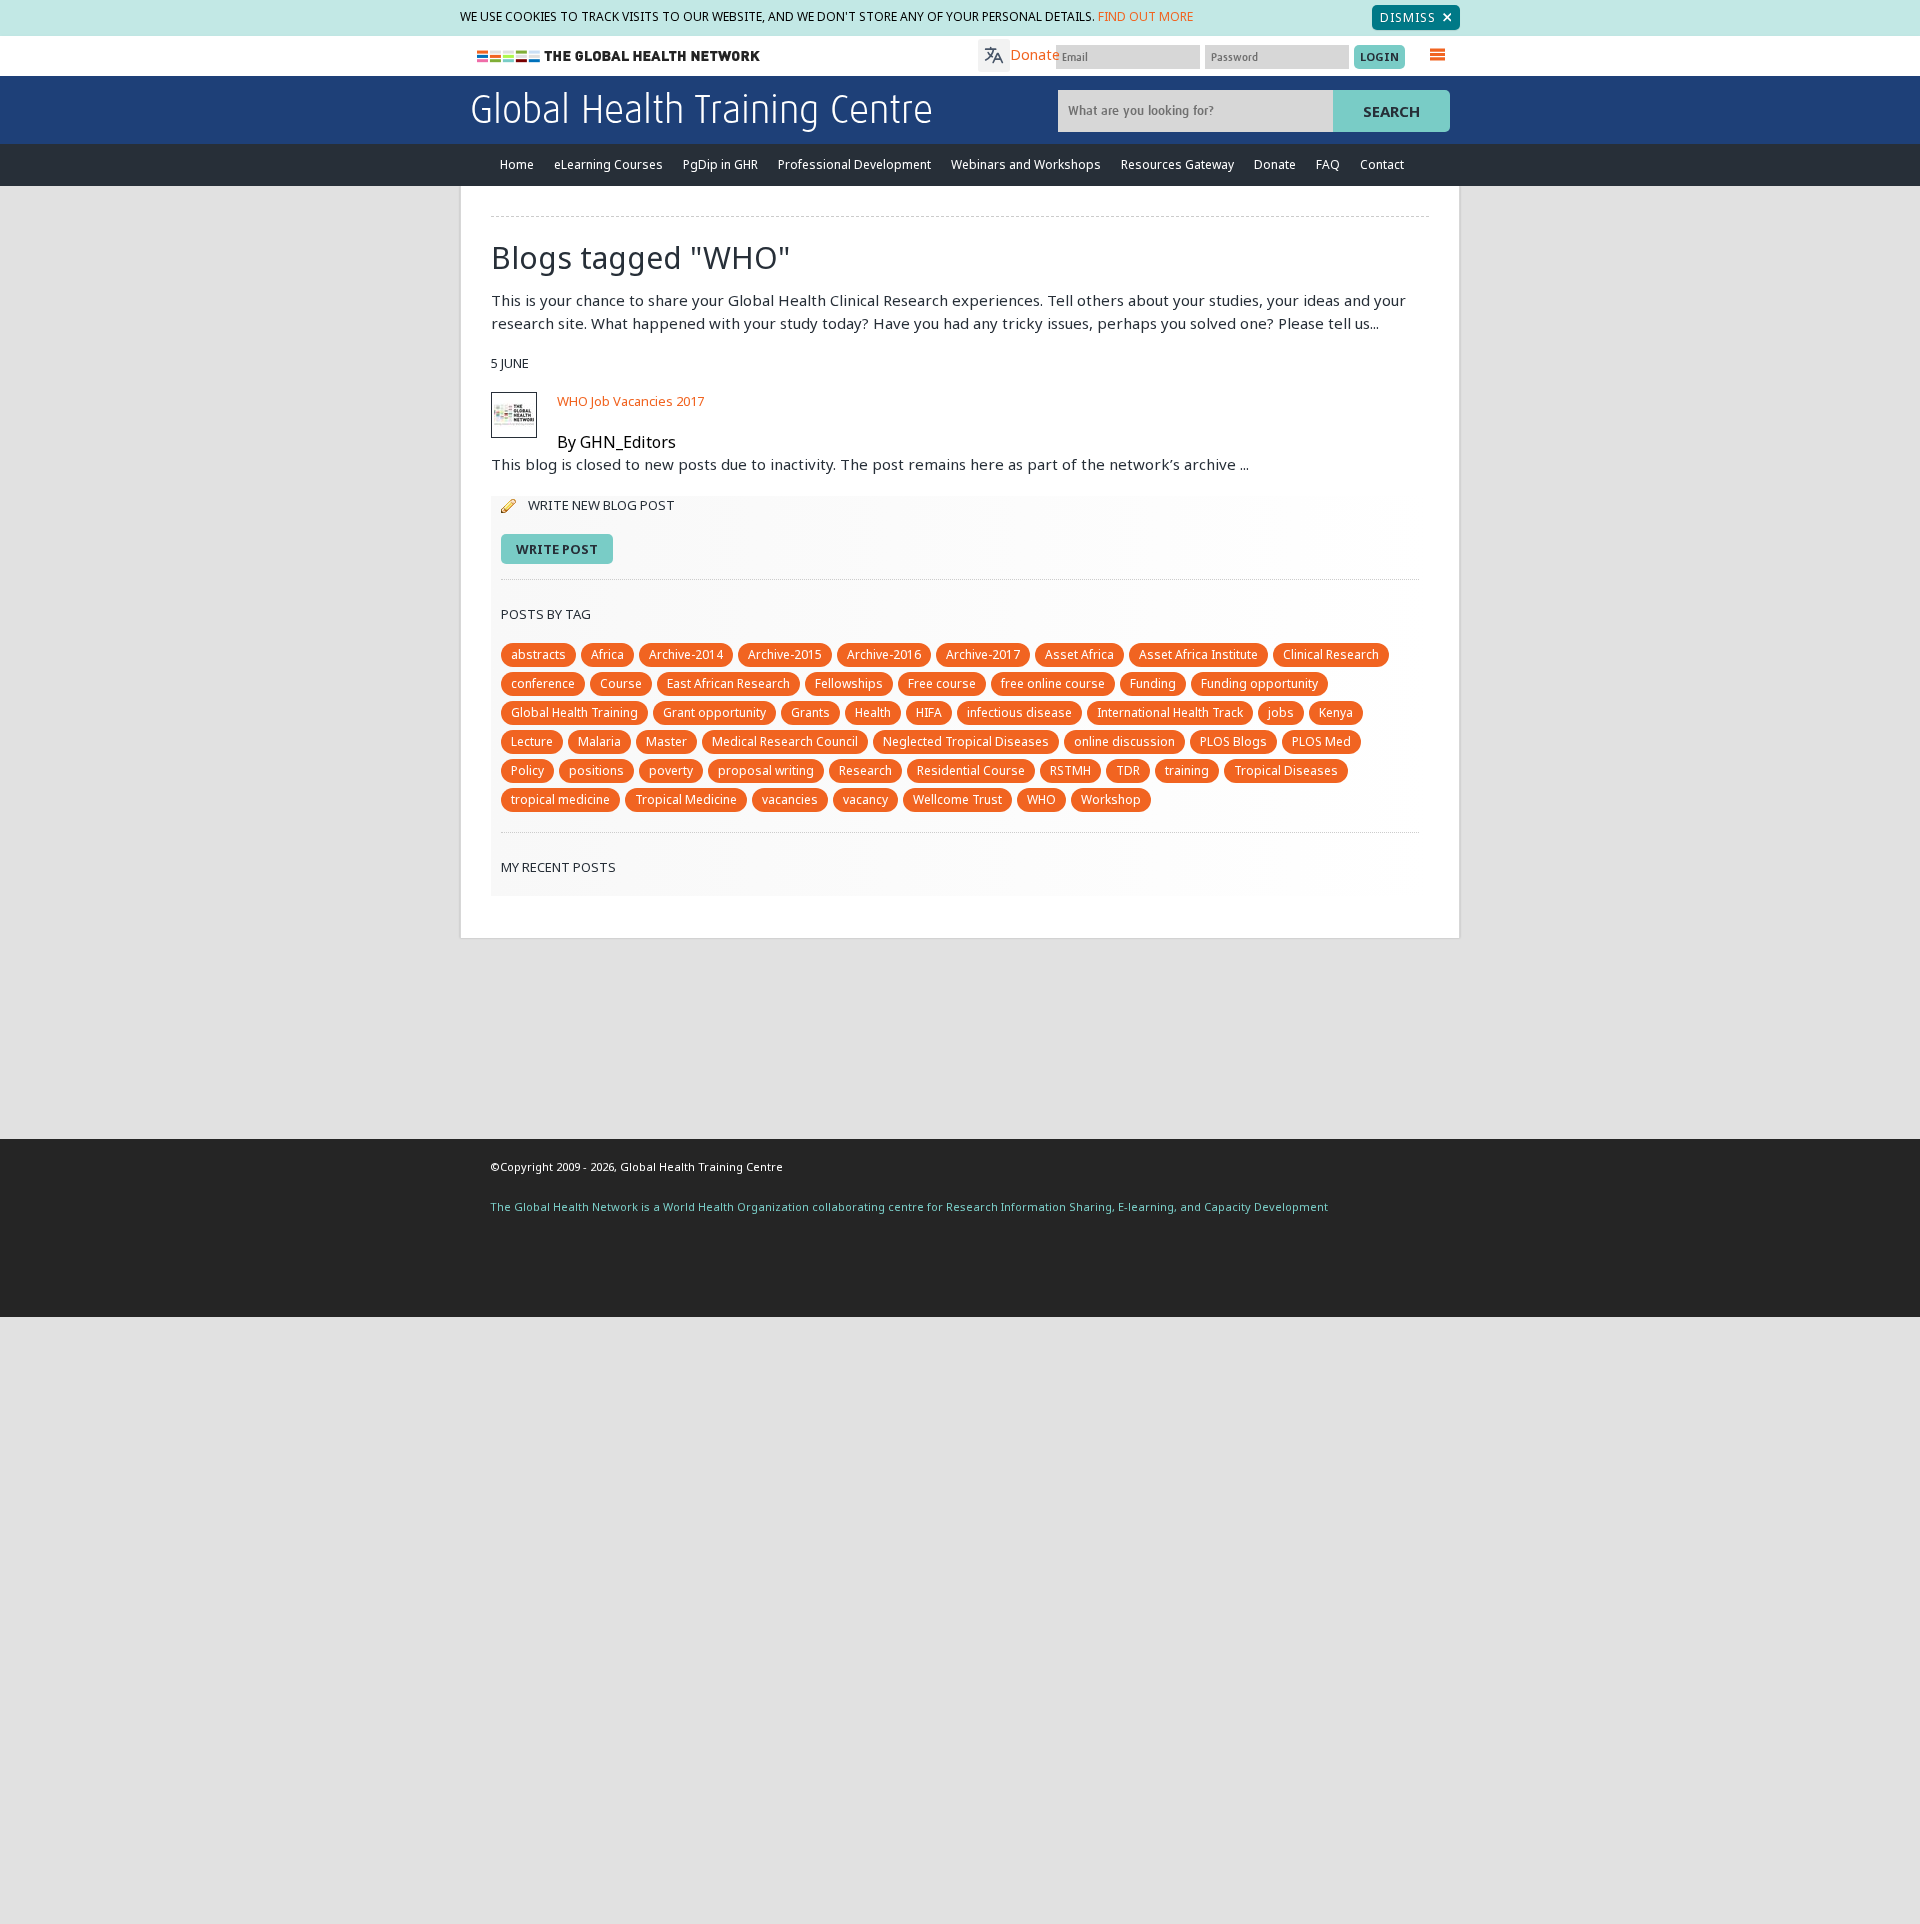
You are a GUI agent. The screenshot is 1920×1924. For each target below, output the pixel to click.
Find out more (1145, 16)
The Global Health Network (619, 56)
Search (1391, 111)
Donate (1035, 54)
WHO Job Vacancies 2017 (630, 401)
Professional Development (854, 164)
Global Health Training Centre (701, 112)
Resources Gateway (1177, 164)
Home (517, 164)
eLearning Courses (608, 164)
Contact (1382, 164)
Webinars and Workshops (1026, 164)
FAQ (1328, 164)
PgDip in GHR (720, 164)
